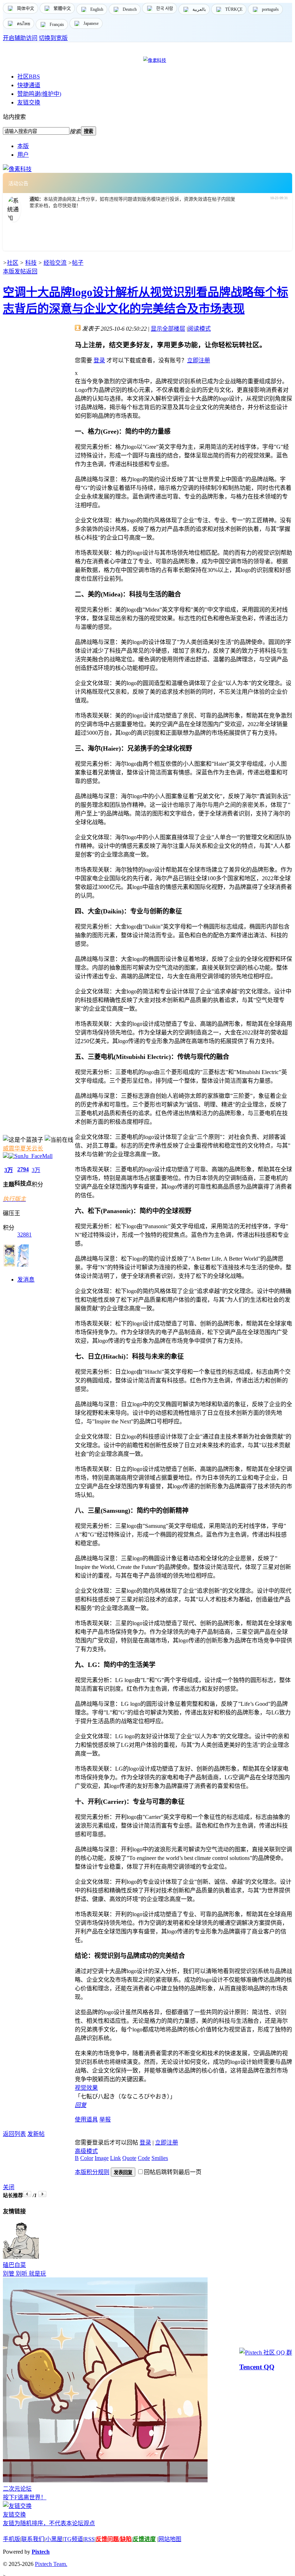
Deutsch (130, 9)
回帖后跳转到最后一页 (173, 2172)
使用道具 (86, 2119)
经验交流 (55, 263)
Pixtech (41, 2552)
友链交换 (29, 102)
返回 (32, 271)
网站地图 (170, 2539)
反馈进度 (144, 2539)
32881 (24, 1235)
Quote (129, 2158)
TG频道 (73, 2539)
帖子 (78, 263)
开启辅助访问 (20, 38)
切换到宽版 (53, 38)
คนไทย (24, 24)
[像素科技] (17, 169)
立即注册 (199, 360)
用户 (23, 155)
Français (57, 24)
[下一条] (42, 2194)
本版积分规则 (92, 2172)
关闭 (9, 2187)
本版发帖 (14, 271)
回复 (81, 2105)
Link (115, 2158)
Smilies (160, 2158)
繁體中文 (62, 9)
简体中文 (26, 9)
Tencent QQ (257, 2367)
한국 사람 (165, 9)
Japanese (91, 23)
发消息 (26, 1280)
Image (102, 2158)
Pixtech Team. (51, 2564)
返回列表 (14, 2134)
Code (144, 2158)
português (270, 9)
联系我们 (33, 2539)
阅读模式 (199, 329)
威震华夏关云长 (23, 1148)
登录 (99, 360)
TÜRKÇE (234, 9)
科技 (31, 263)
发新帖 (36, 2134)
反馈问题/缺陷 (114, 2539)
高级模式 (86, 2151)
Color (87, 2158)
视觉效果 (86, 2088)
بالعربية (199, 9)
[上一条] (27, 2194)
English (97, 9)
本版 (23, 146)
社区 (29, 77)
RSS (89, 2539)
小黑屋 (54, 2539)
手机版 (12, 2539)
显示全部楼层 (168, 329)
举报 (105, 2119)
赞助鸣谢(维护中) (39, 94)
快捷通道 (29, 85)
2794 (23, 1169)
